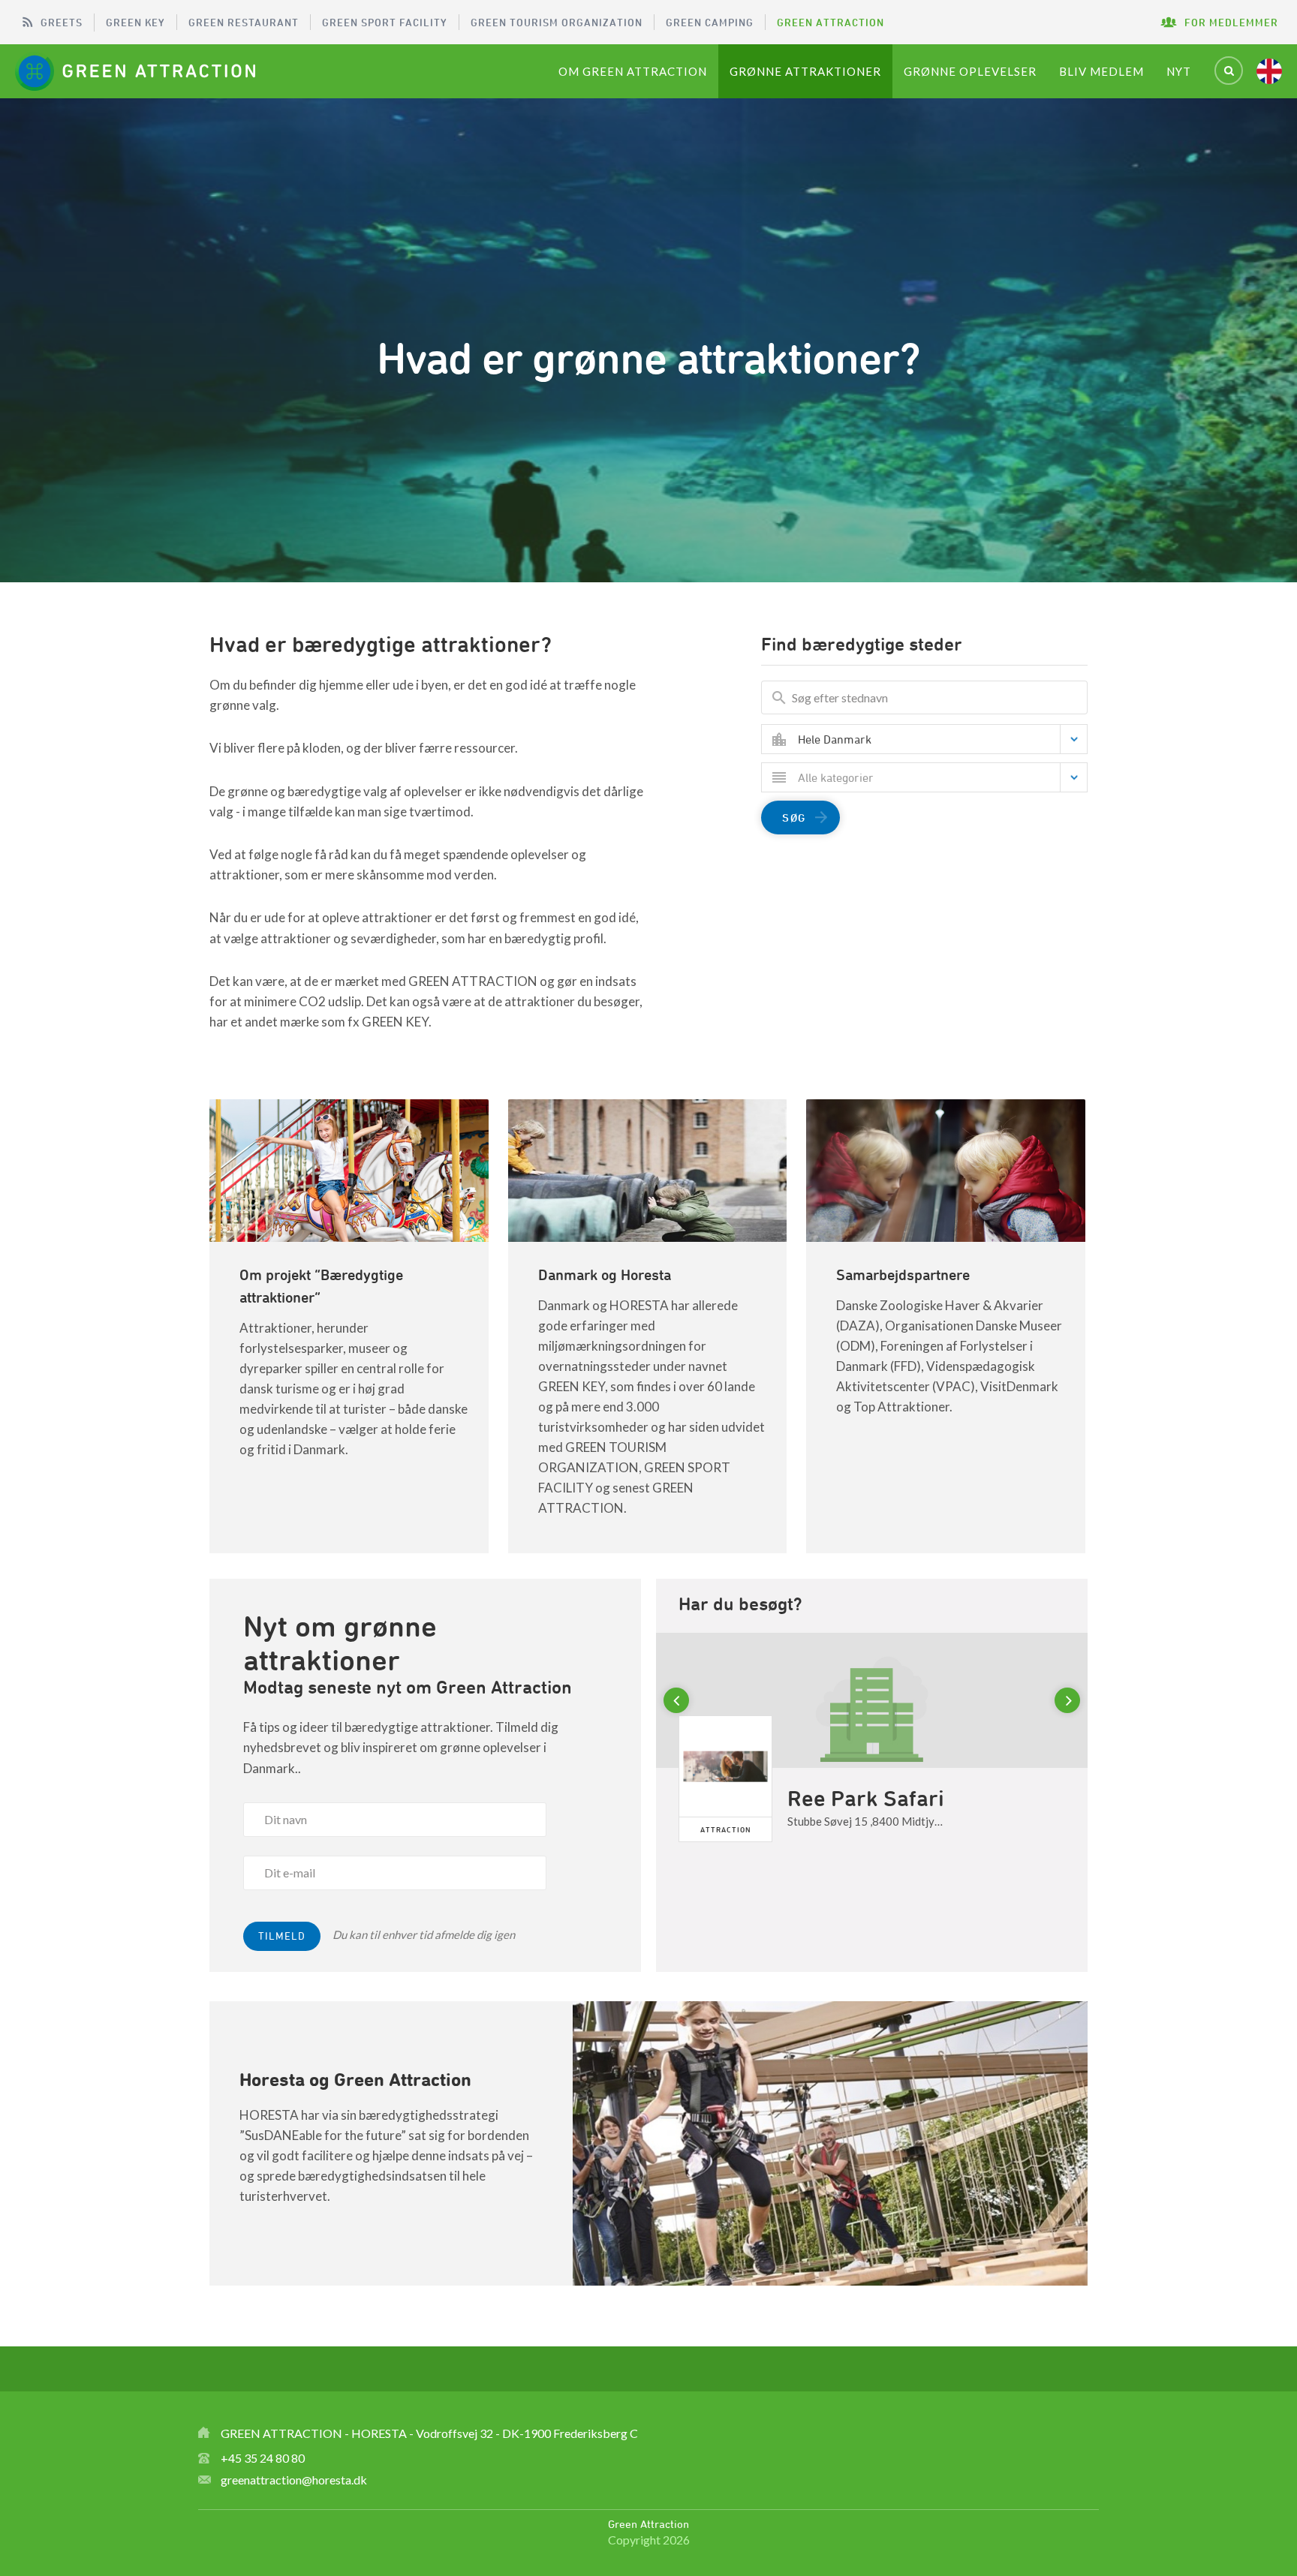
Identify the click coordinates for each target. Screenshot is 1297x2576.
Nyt (1179, 71)
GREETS (62, 22)
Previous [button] (679, 1701)
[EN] (1269, 71)
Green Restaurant (244, 22)
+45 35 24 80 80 (263, 2458)
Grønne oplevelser (970, 71)
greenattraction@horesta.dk (294, 2480)
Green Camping (710, 22)
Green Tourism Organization (557, 22)
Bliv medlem (1101, 71)
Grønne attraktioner (805, 71)
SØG (794, 818)
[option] (872, 1764)
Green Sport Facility (385, 22)
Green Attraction (831, 22)
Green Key (135, 22)
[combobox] (936, 739)
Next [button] (1070, 1701)
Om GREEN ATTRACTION (633, 71)
